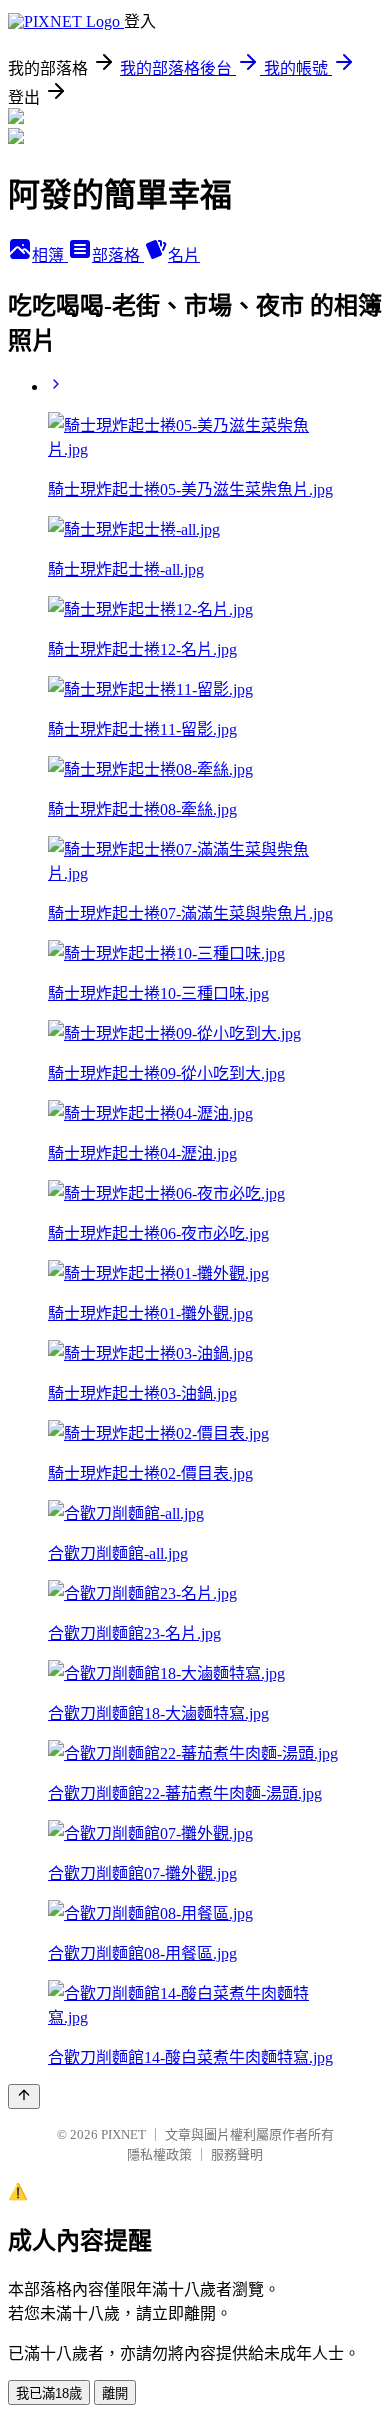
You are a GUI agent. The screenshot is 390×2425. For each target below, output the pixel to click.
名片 (184, 255)
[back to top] (24, 2096)
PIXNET (123, 2134)
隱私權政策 (159, 2154)
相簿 (50, 255)
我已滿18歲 (49, 2393)
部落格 (118, 255)
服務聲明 (237, 2154)
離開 (115, 2393)
